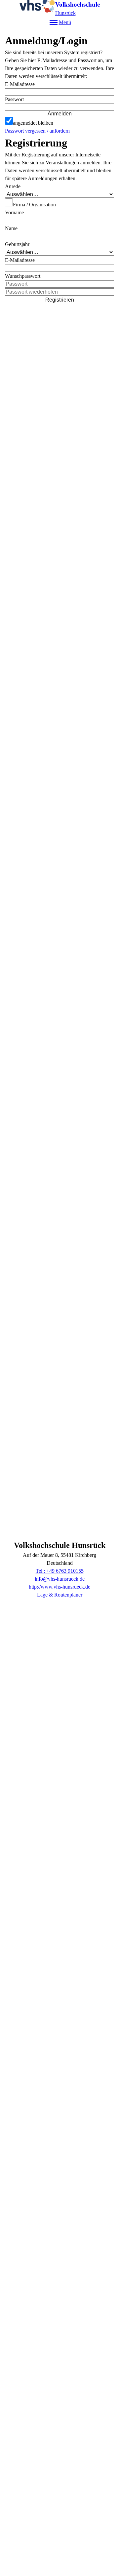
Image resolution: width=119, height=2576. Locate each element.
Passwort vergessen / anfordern (37, 131)
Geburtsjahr (17, 244)
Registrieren (60, 300)
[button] (59, 107)
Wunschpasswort (23, 276)
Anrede (13, 186)
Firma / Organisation (34, 205)
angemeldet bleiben (33, 123)
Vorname (14, 212)
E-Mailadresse (20, 84)
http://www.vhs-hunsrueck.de (59, 1587)
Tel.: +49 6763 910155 (60, 1571)
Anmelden (60, 114)
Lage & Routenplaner (60, 1595)
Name (11, 228)
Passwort (14, 99)
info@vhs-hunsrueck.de (60, 1579)
